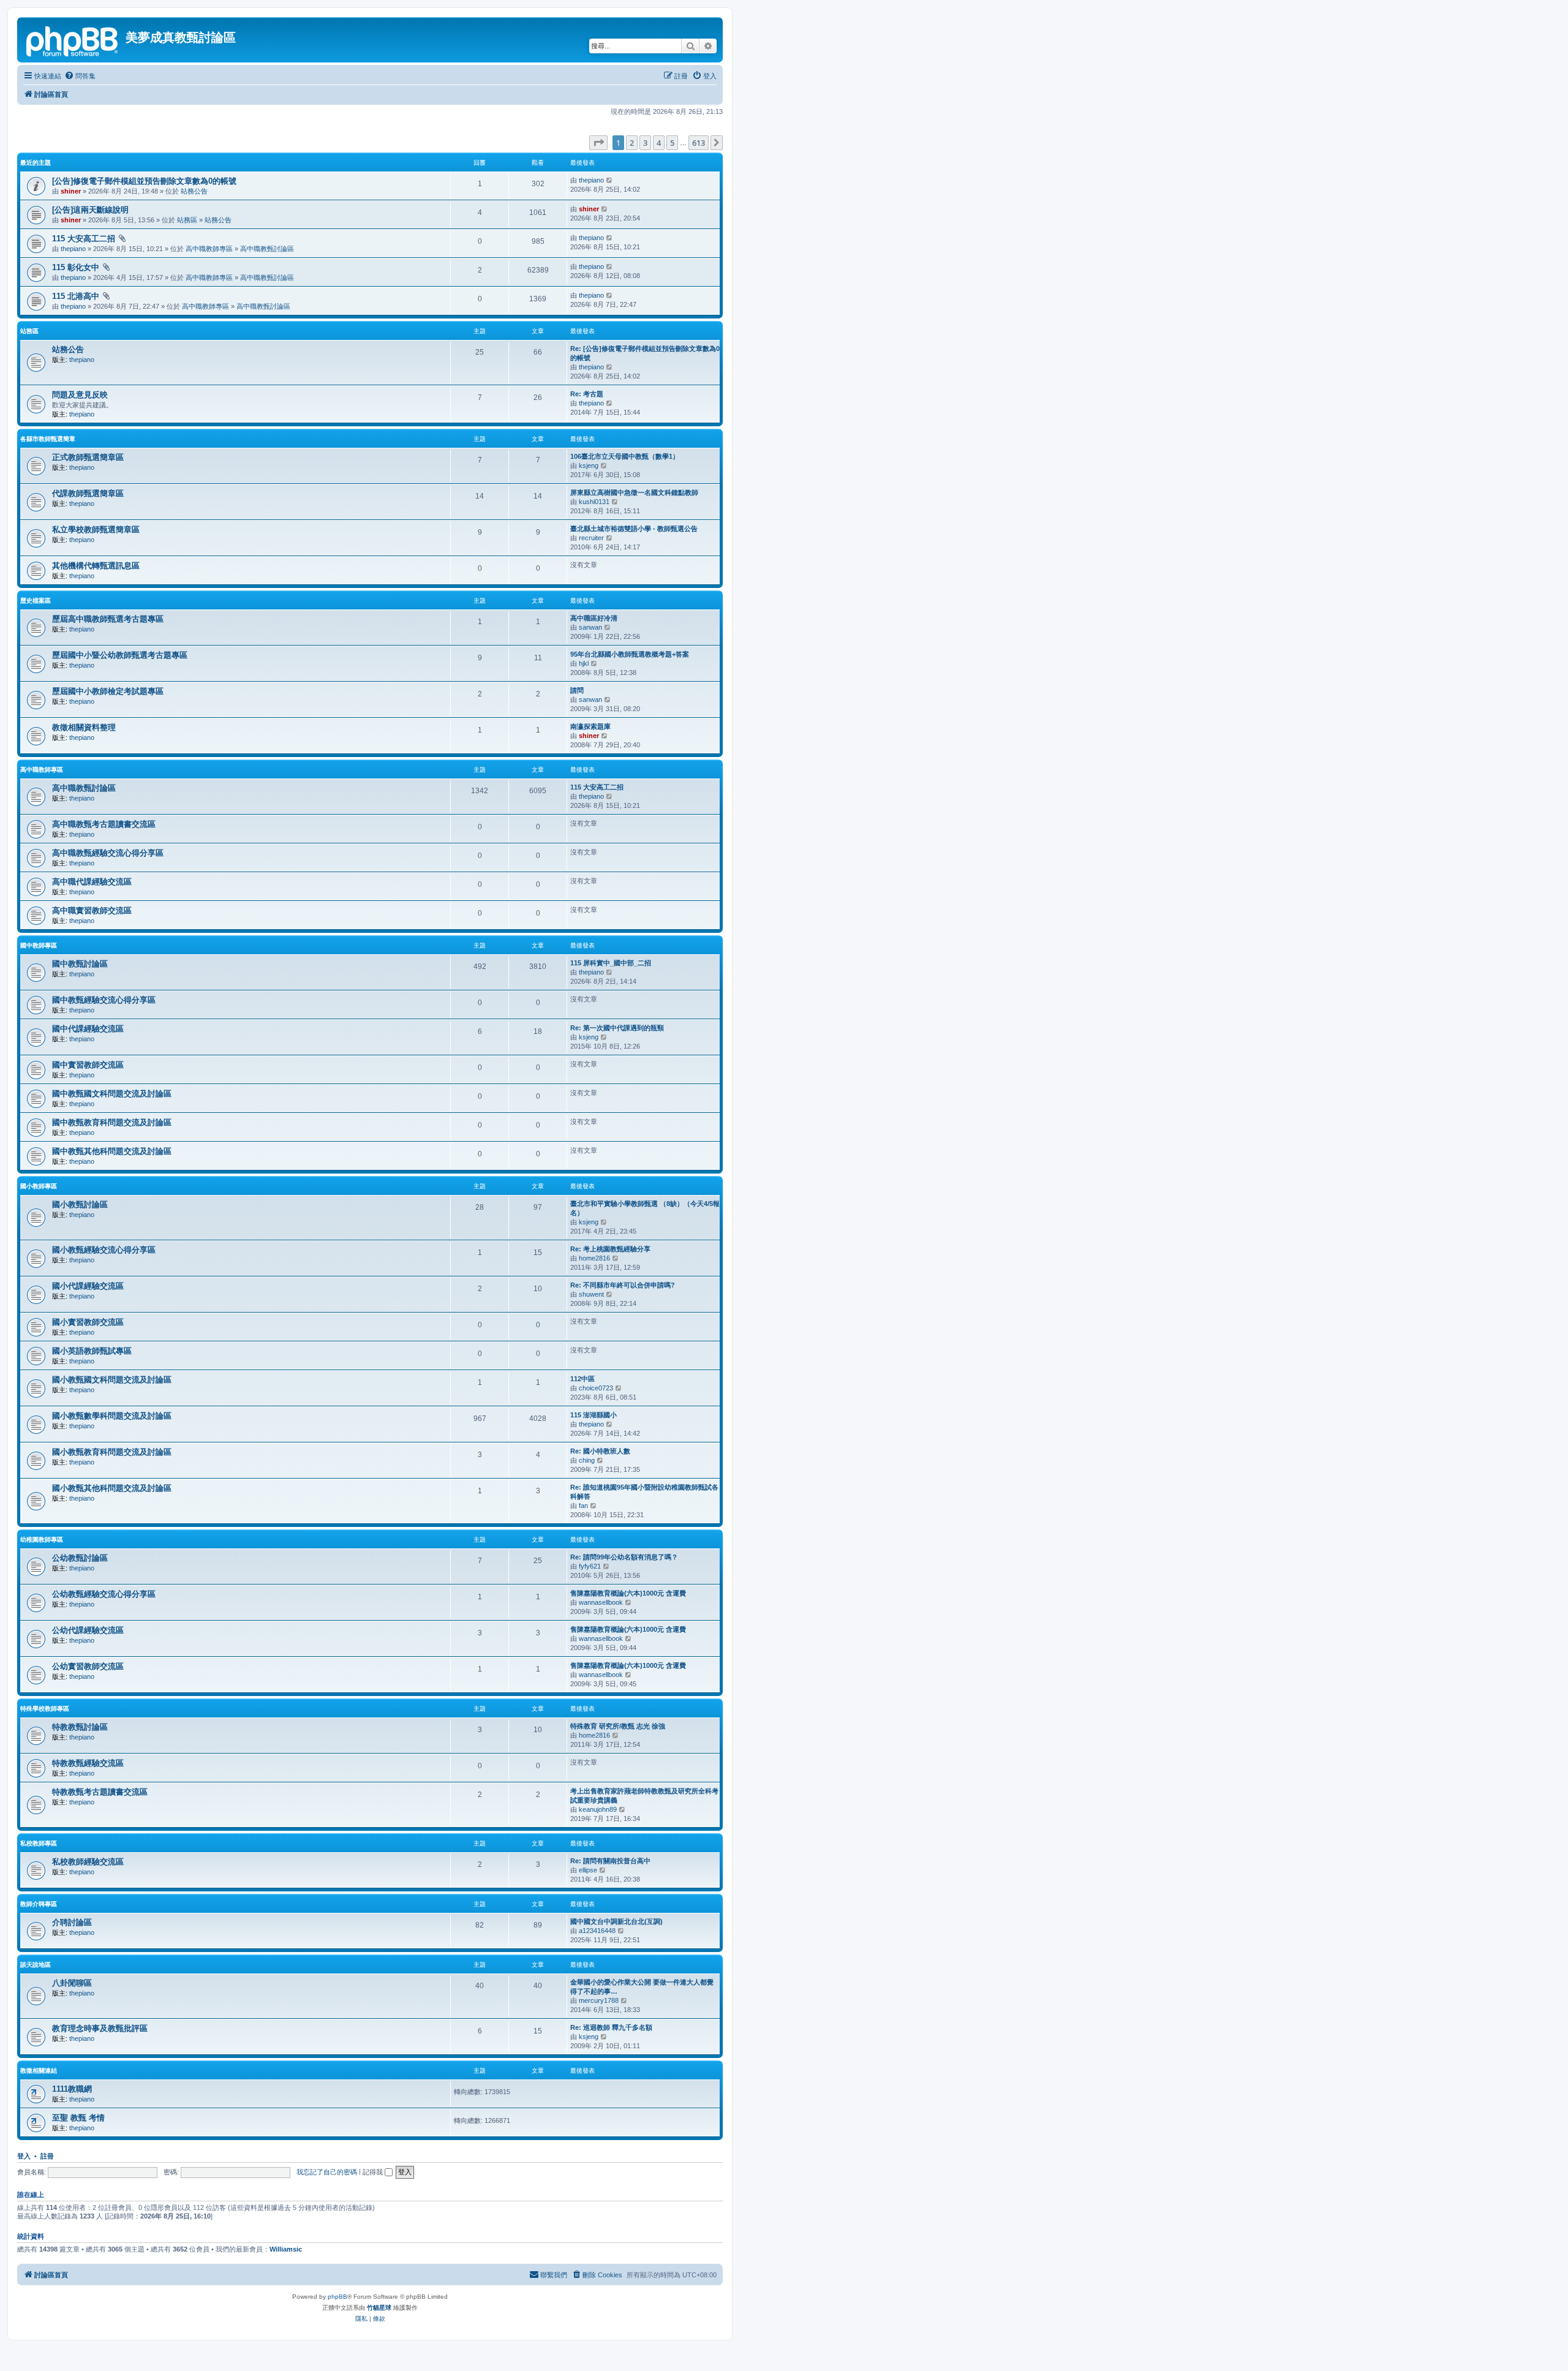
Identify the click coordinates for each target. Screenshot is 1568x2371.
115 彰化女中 (76, 267)
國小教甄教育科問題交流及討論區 (112, 1452)
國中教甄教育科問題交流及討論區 (112, 1122)
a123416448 (597, 1931)
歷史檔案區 (36, 601)
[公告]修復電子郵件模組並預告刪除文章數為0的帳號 (144, 181)
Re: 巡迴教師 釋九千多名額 (611, 2027)
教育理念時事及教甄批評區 (100, 2028)
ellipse (588, 1870)
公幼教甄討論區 (80, 1558)
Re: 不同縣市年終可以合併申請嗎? (623, 1285)
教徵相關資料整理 (84, 727)
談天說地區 (36, 1965)
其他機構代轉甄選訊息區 (96, 566)
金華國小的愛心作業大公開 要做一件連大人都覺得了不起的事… (642, 1987)
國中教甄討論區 (80, 964)
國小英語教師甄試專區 (92, 1351)
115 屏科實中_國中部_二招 (611, 963)
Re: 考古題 (587, 394)
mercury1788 (599, 2000)
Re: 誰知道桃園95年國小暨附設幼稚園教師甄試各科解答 (644, 1492)
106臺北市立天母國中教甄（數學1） (625, 456)
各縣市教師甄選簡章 (48, 439)
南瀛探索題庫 (590, 726)
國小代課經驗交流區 (88, 1286)
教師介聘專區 (39, 1904)
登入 (24, 2156)
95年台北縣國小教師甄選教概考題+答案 (630, 654)
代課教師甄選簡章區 (88, 493)
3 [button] (645, 143)
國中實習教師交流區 (88, 1065)
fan (583, 1506)
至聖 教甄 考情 (78, 2118)
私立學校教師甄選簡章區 (96, 530)
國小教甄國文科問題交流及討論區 (112, 1380)
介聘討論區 (72, 1922)
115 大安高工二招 (84, 239)
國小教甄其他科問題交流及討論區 (112, 1488)
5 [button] (672, 143)
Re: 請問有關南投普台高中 (610, 1861)
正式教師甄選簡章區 (88, 457)
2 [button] (632, 143)
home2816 (594, 1258)
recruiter (591, 538)
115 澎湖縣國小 (594, 1415)
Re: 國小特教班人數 (600, 1451)
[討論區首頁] (73, 40)
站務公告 (194, 191)
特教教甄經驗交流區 (88, 1763)
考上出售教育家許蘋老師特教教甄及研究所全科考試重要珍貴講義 (644, 1796)
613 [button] (699, 143)
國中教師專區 (39, 945)
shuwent (591, 1294)
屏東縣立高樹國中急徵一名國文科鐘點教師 (634, 492)
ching (587, 1460)
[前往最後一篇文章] (610, 180)
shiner (71, 191)
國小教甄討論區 (80, 1204)
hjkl (584, 663)
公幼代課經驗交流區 (88, 1630)
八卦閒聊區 (72, 1983)
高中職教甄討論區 (267, 249)
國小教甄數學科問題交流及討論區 (112, 1416)
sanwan (590, 627)
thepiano (591, 180)
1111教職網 (72, 2089)
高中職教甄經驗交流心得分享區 (108, 853)
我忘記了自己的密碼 (327, 2172)
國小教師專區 (39, 1186)
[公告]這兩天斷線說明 (90, 210)
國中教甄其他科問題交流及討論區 (112, 1151)
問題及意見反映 (80, 395)
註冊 (47, 2156)
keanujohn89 (598, 1809)
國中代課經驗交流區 (88, 1029)
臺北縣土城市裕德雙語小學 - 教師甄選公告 (634, 529)
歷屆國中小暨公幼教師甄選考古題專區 (120, 655)
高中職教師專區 (209, 249)
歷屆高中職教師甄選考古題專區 (108, 619)
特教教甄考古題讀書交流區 (100, 1792)
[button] (598, 143)
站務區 (187, 220)
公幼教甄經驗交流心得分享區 (104, 1594)
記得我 (374, 2172)
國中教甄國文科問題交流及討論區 (112, 1094)
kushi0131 (594, 502)
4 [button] (659, 143)
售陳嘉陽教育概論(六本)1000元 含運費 (628, 1593)
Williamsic (286, 2249)
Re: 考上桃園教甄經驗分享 (610, 1249)
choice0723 (596, 1388)
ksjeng (589, 466)
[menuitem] (80, 76)
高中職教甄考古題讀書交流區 (104, 824)
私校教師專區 (39, 1843)
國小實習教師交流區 (88, 1322)
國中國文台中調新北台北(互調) (616, 1921)
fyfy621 (590, 1566)
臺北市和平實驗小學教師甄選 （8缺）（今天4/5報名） (645, 1208)
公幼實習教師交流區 (88, 1666)
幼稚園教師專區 (42, 1540)
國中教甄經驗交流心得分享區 (104, 1000)
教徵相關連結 (39, 2071)
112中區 (582, 1379)
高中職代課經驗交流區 (92, 882)
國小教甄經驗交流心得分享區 (104, 1250)
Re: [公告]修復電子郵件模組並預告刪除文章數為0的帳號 (645, 353)
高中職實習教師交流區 (92, 910)
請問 (577, 690)
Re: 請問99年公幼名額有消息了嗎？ (624, 1557)
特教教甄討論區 (80, 1727)
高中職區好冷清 (594, 618)
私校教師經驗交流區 (88, 1862)
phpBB (337, 2297)
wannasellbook (601, 1602)
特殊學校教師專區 (45, 1709)
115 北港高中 (76, 296)
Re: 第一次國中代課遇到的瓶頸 (617, 1028)
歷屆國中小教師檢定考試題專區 (108, 691)
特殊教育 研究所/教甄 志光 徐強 (618, 1726)
